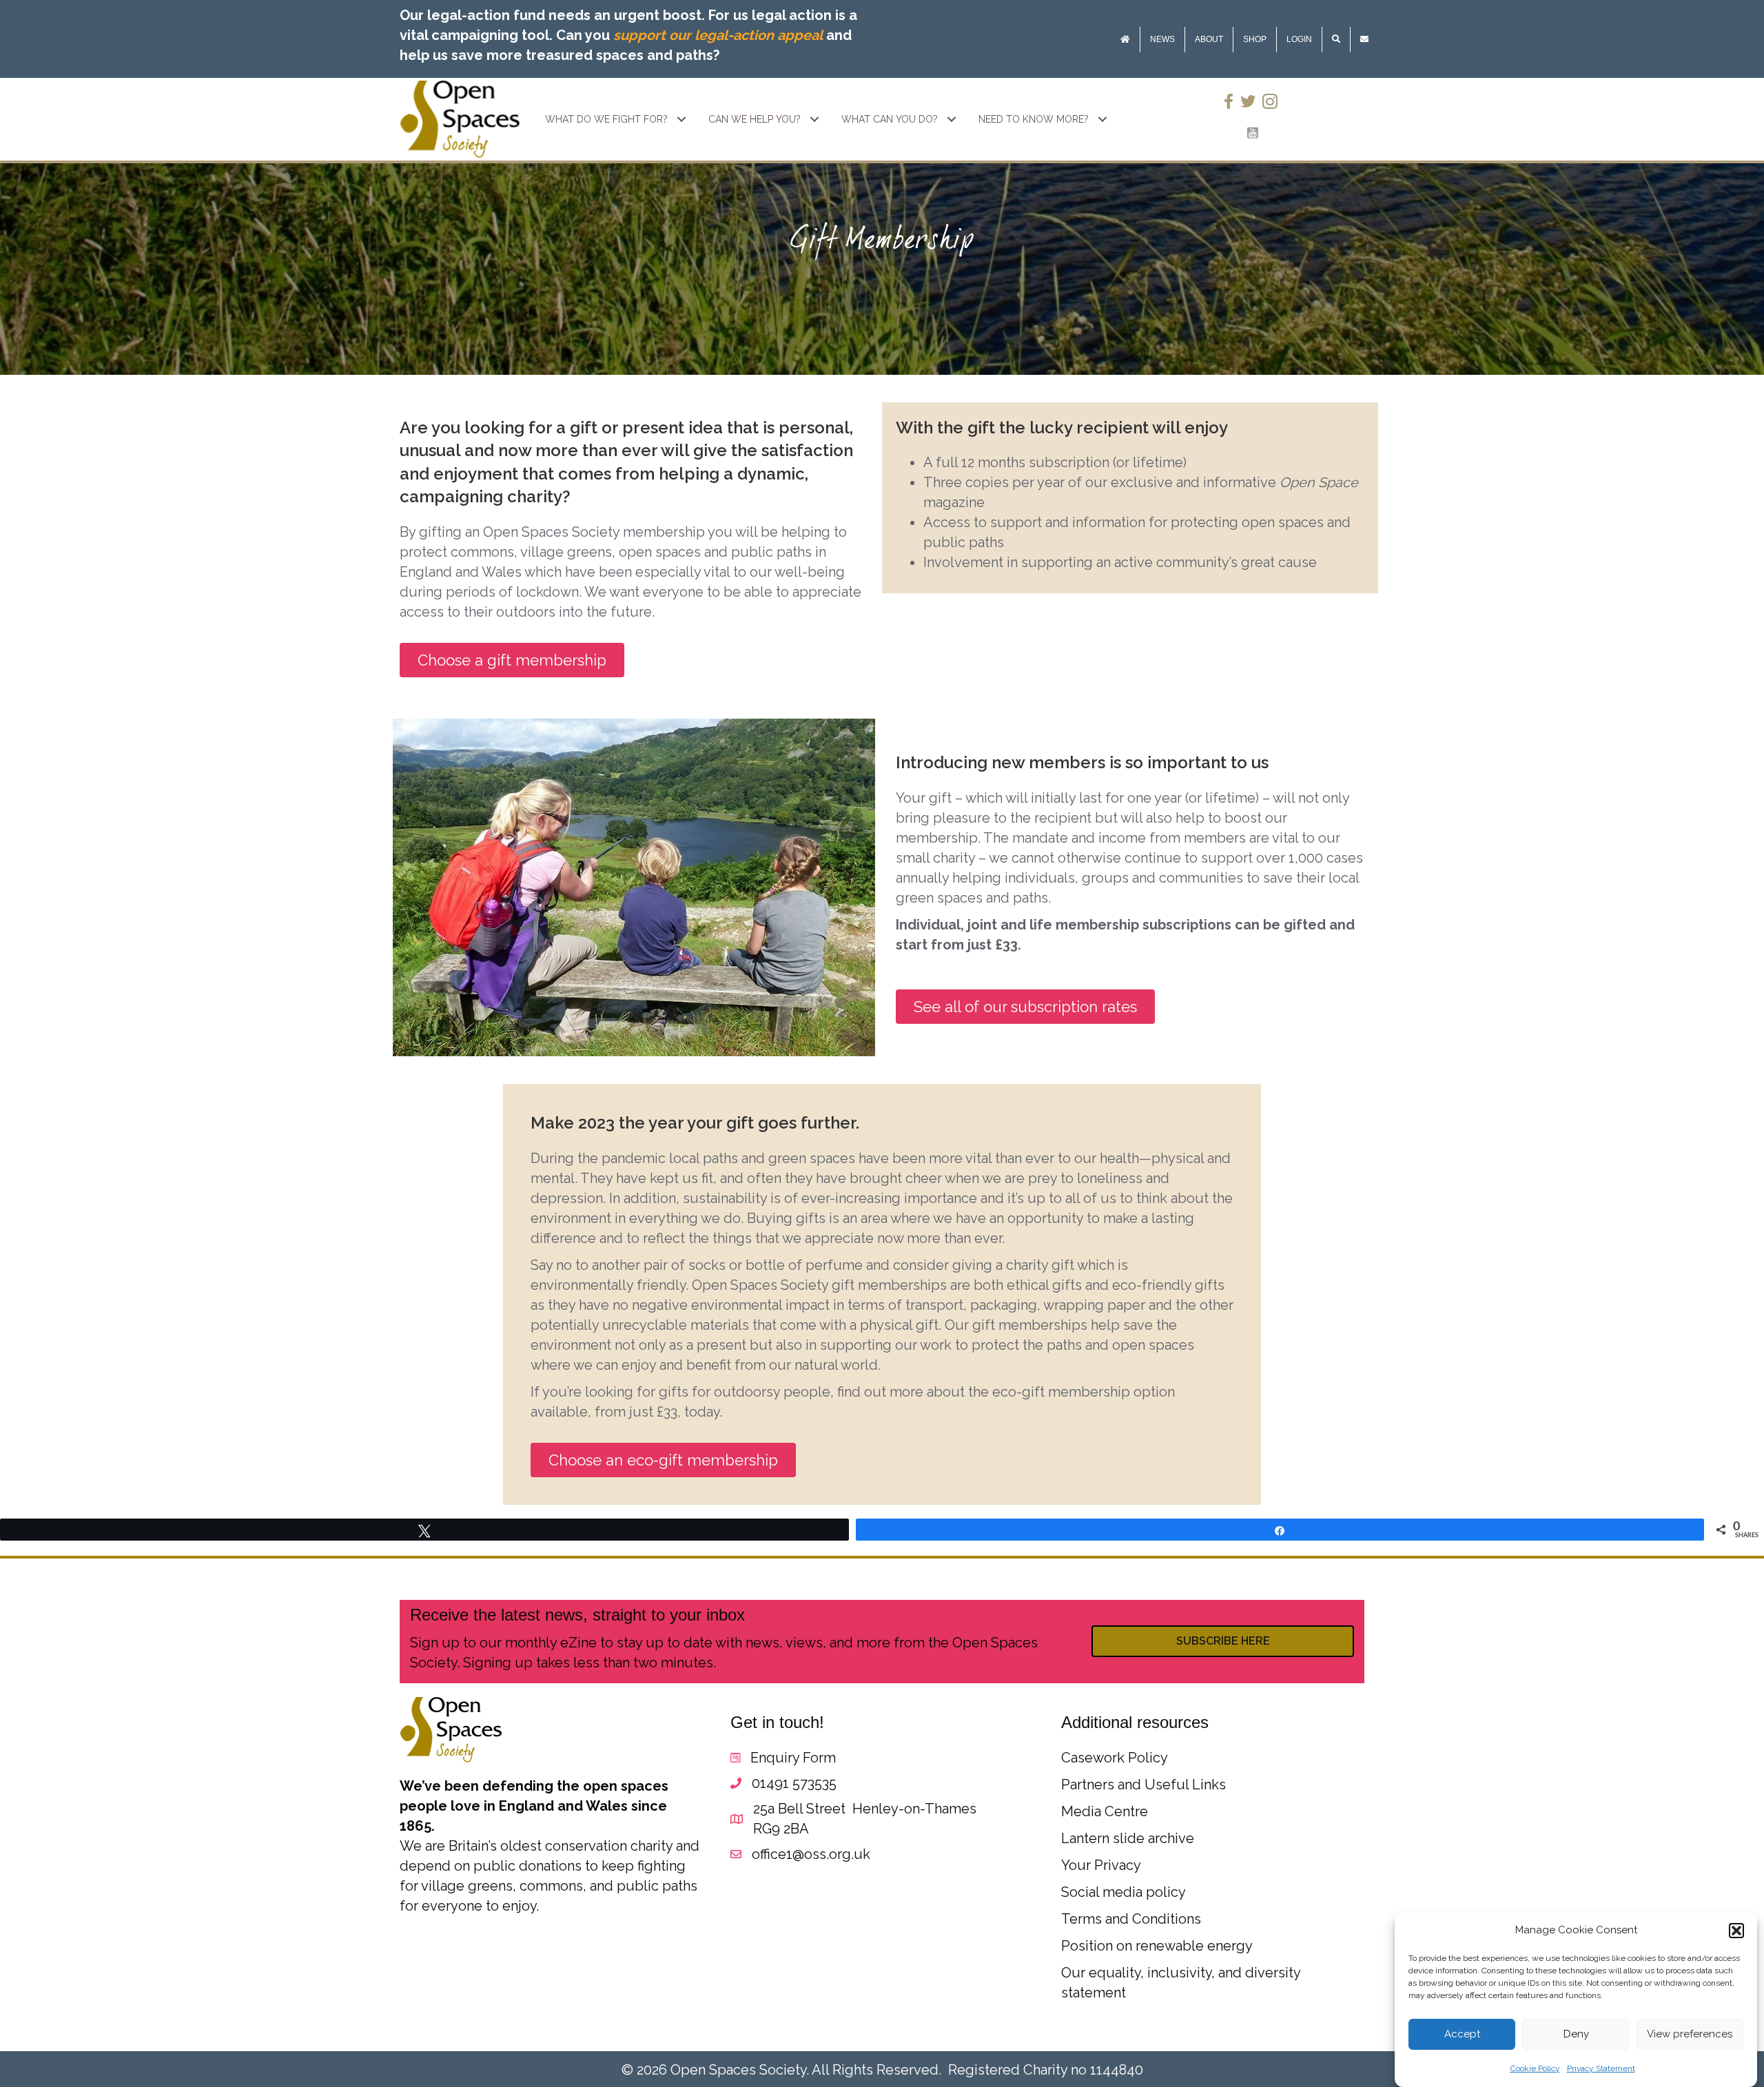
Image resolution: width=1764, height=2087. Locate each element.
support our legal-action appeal (718, 35)
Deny (1576, 2035)
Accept (1462, 2035)
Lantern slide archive (1128, 1838)
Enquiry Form (793, 1758)
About (1209, 39)
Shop (1255, 39)
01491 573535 (794, 1783)
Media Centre (1105, 1811)
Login (1299, 39)
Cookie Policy (1535, 2068)
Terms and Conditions (1131, 1919)
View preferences (1690, 2035)
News (1162, 39)
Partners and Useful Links (1143, 1785)
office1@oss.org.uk (811, 1854)
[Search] (1336, 40)
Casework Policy (1115, 1758)
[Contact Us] (1364, 40)
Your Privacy (1101, 1865)
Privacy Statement (1601, 2068)
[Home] (1125, 40)
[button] (1736, 1931)
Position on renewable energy (1157, 1946)
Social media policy (1124, 1892)
